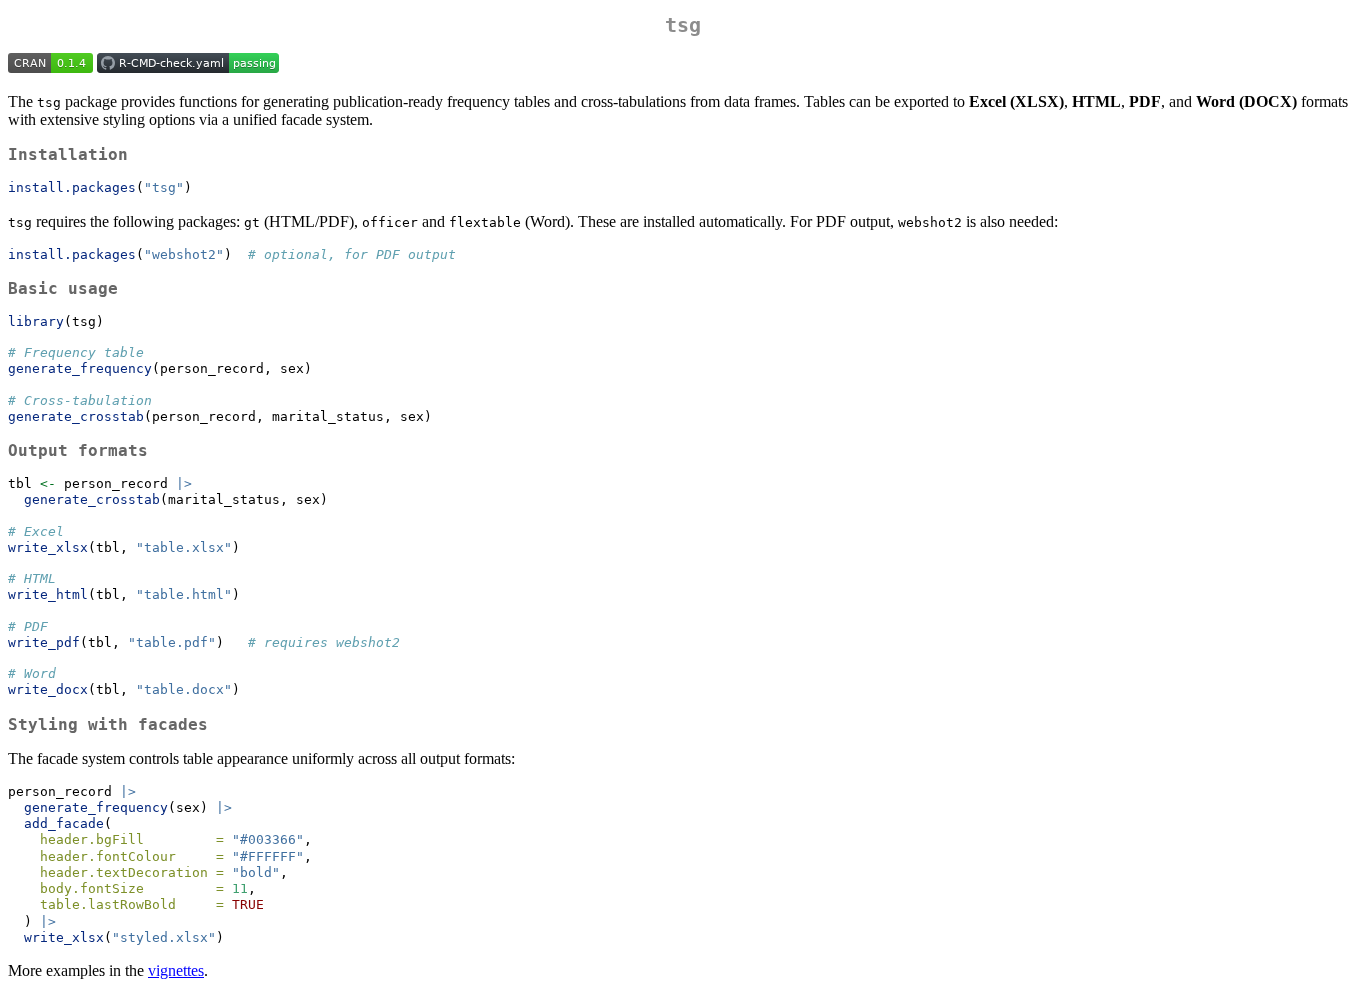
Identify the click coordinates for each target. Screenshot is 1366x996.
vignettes (176, 970)
